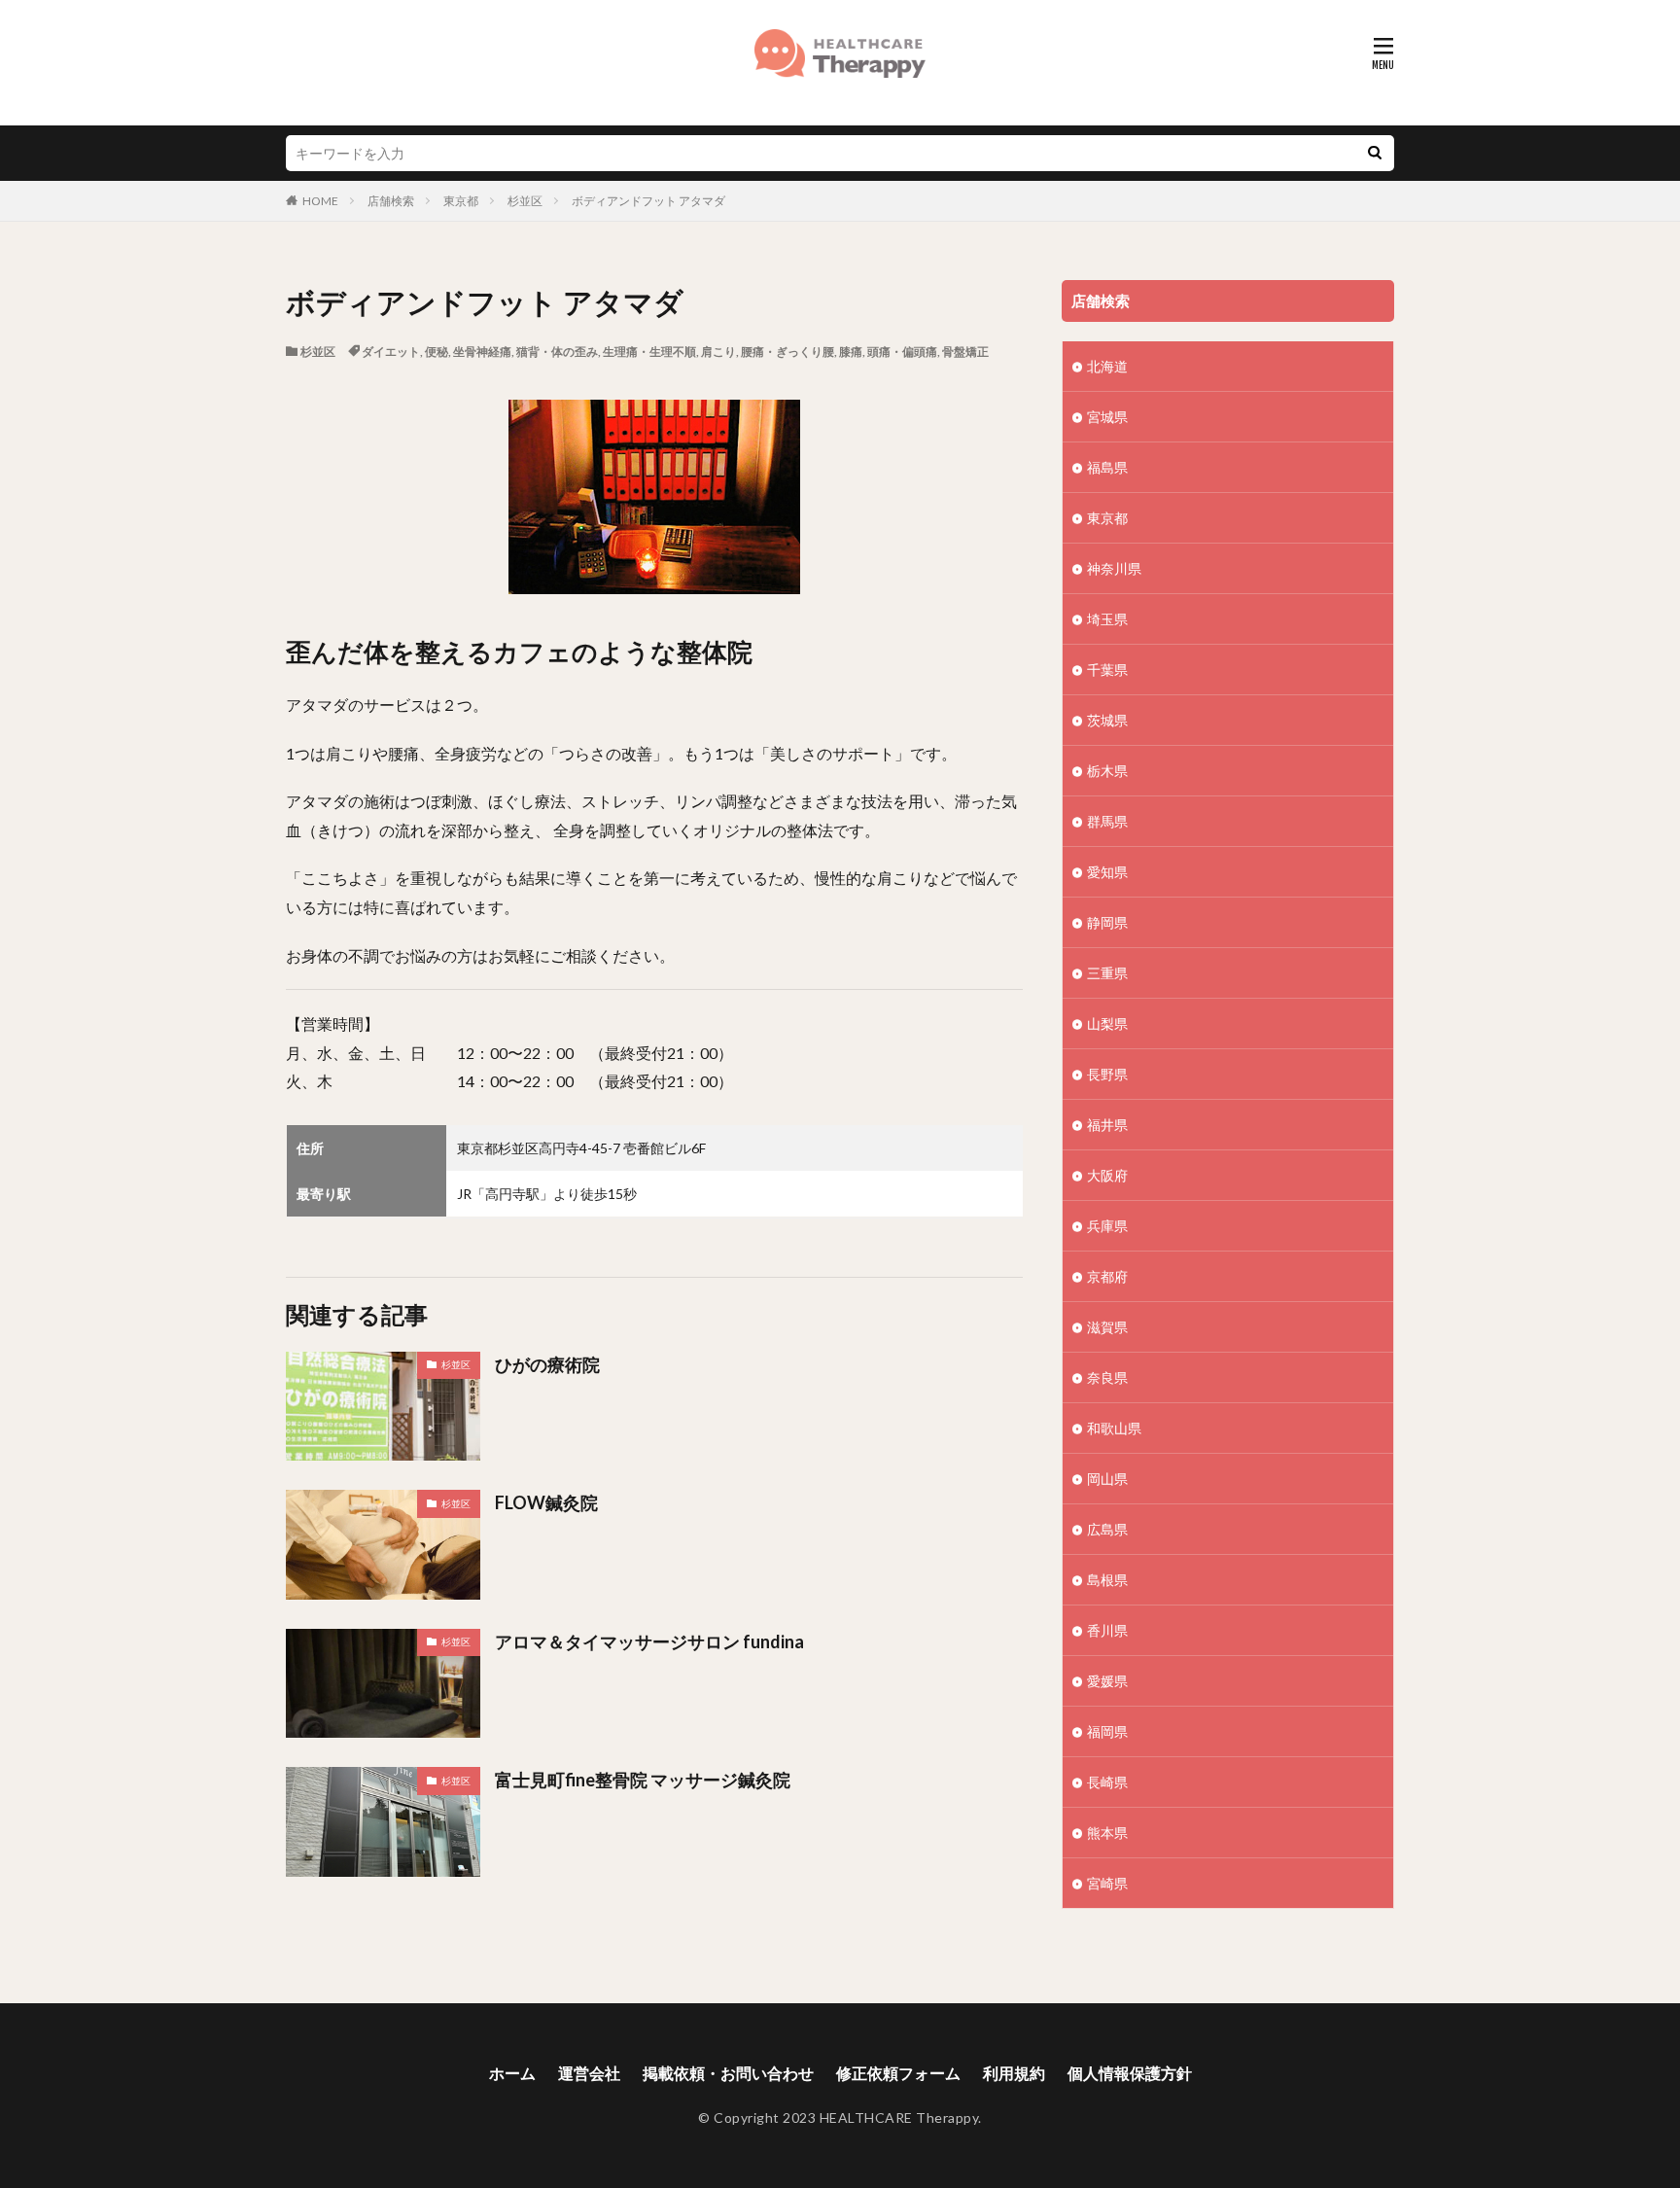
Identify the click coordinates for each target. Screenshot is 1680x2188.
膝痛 (851, 352)
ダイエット (391, 352)
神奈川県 (1114, 568)
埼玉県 (1107, 619)
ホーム (512, 2073)
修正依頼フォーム (898, 2073)
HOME (320, 201)
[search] (1375, 153)
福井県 (1107, 1125)
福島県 (1107, 467)
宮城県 (1107, 417)
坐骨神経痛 (482, 352)
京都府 (1107, 1276)
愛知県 (1107, 872)
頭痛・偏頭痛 (902, 352)
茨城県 (1107, 720)
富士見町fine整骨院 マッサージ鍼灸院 (643, 1780)
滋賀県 (1107, 1327)
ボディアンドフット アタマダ (648, 201)
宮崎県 (1107, 1883)
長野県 (1107, 1074)
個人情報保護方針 (1130, 2073)
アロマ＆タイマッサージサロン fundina (649, 1641)
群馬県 (1107, 821)
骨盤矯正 (965, 352)
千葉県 (1107, 670)
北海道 (1107, 366)
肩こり (718, 352)
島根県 (1107, 1580)
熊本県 (1107, 1833)
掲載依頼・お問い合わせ (728, 2073)
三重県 (1107, 973)
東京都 (461, 201)
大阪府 (1107, 1175)
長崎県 (1107, 1782)
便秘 (437, 352)
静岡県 (1107, 922)
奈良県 (1107, 1377)
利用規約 (1014, 2073)
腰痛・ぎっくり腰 (787, 352)
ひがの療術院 (547, 1364)
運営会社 (589, 2073)
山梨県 (1107, 1023)
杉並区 (525, 201)
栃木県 (1107, 771)
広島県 (1107, 1529)
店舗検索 (391, 201)
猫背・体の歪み (557, 352)
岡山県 (1107, 1479)
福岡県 (1107, 1731)
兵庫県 (1107, 1226)
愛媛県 (1107, 1681)
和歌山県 (1114, 1428)
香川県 (1107, 1630)
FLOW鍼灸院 (546, 1502)
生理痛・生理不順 (649, 352)
